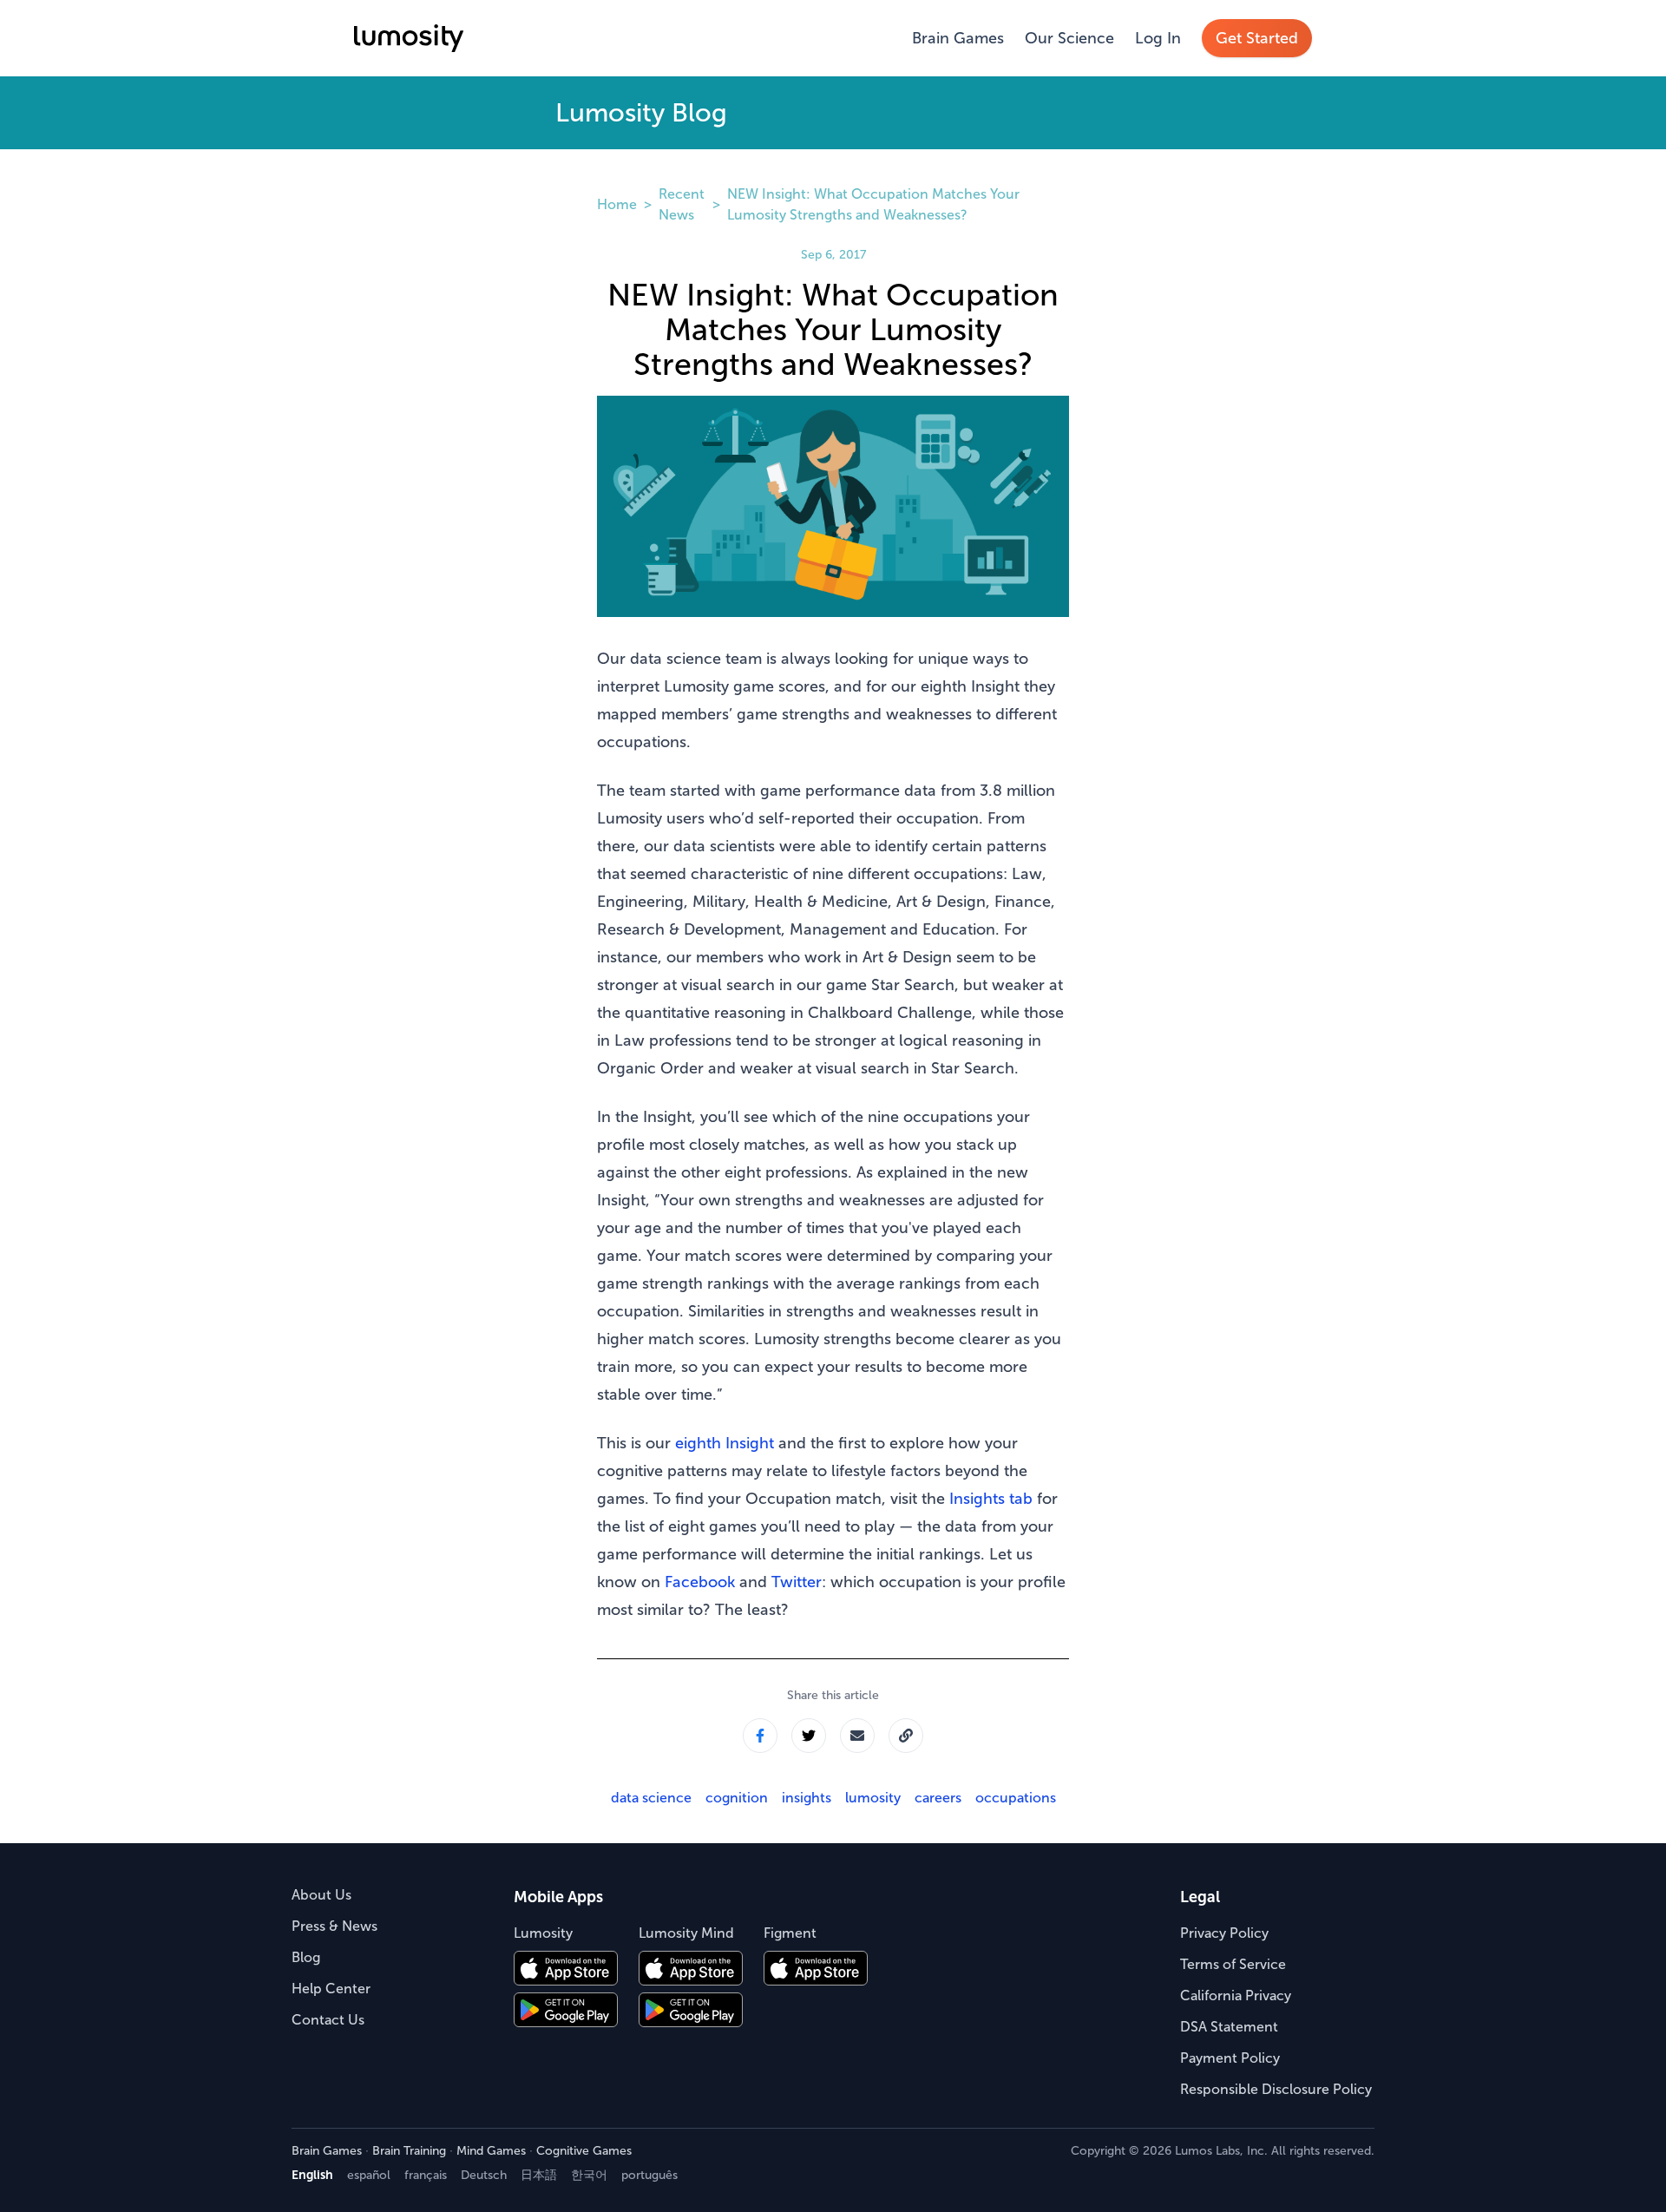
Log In (1158, 38)
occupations (1016, 1798)
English (312, 2175)
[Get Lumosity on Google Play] (566, 2010)
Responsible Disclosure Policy (1276, 2089)
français (426, 2175)
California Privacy (1236, 1995)
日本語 (539, 2175)
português (649, 2175)
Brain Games (958, 38)
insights (807, 1798)
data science (651, 1798)
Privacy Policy (1224, 1933)
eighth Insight (725, 1443)
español (369, 2175)
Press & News (335, 1926)
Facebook (700, 1582)
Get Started (1257, 38)
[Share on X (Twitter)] (809, 1736)
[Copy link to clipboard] (906, 1736)
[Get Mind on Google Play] (691, 2010)
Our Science (1069, 38)
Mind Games (491, 2151)
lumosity (873, 1798)
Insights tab (991, 1499)
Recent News (682, 204)
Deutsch (484, 2175)
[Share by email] (857, 1736)
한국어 (589, 2175)
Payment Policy (1230, 2058)
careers (938, 1798)
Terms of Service (1233, 1964)
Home (617, 204)
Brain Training (409, 2151)
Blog (306, 1957)
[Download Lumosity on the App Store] (566, 1968)
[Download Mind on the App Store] (691, 1968)
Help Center (331, 1989)
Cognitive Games (584, 2151)
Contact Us (328, 2020)
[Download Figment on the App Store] (816, 1968)
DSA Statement (1229, 2027)
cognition (737, 1798)
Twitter (797, 1582)
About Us (321, 1895)
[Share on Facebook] (760, 1736)
